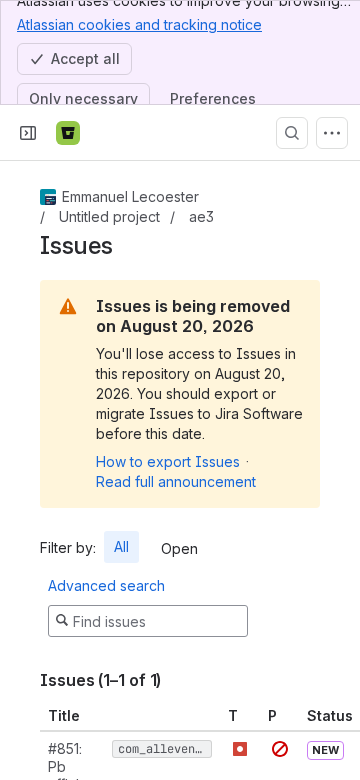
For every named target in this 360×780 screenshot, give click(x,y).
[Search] (292, 133)
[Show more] (332, 133)
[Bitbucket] (68, 133)
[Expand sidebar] (28, 133)
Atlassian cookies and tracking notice (139, 24)
